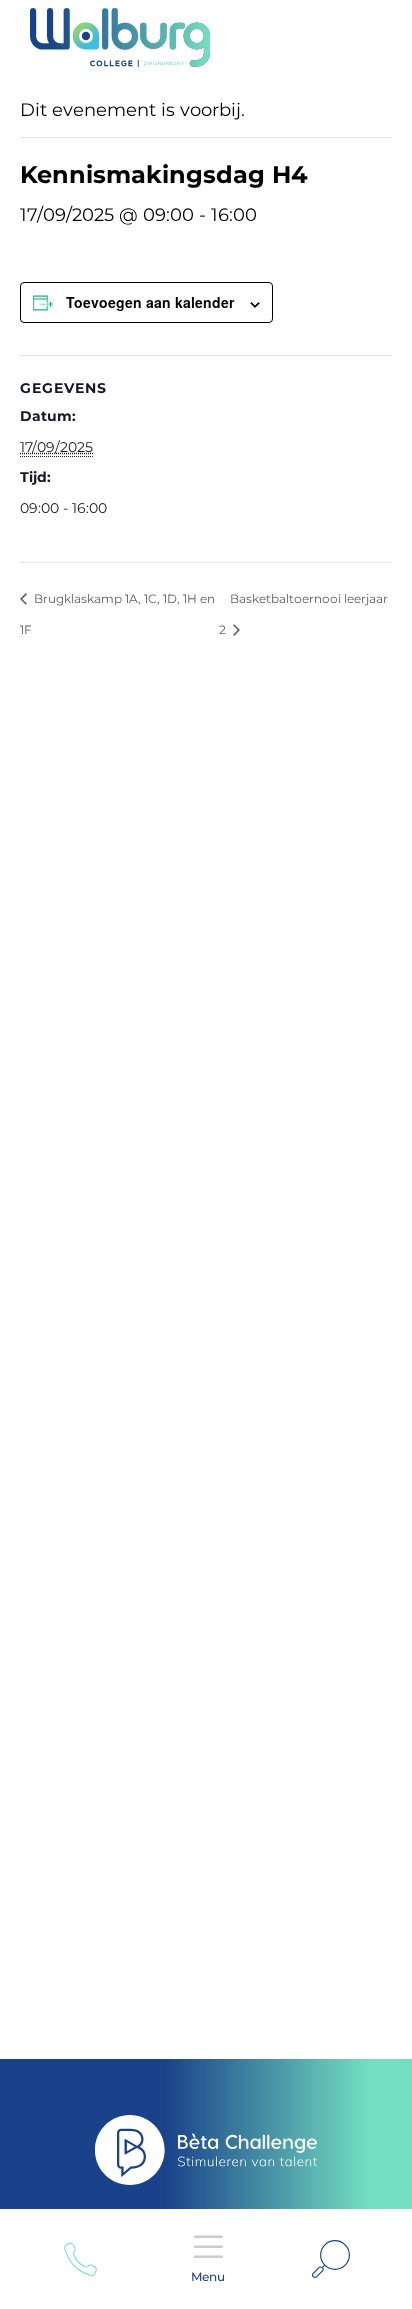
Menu (208, 2276)
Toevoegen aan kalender (150, 302)
